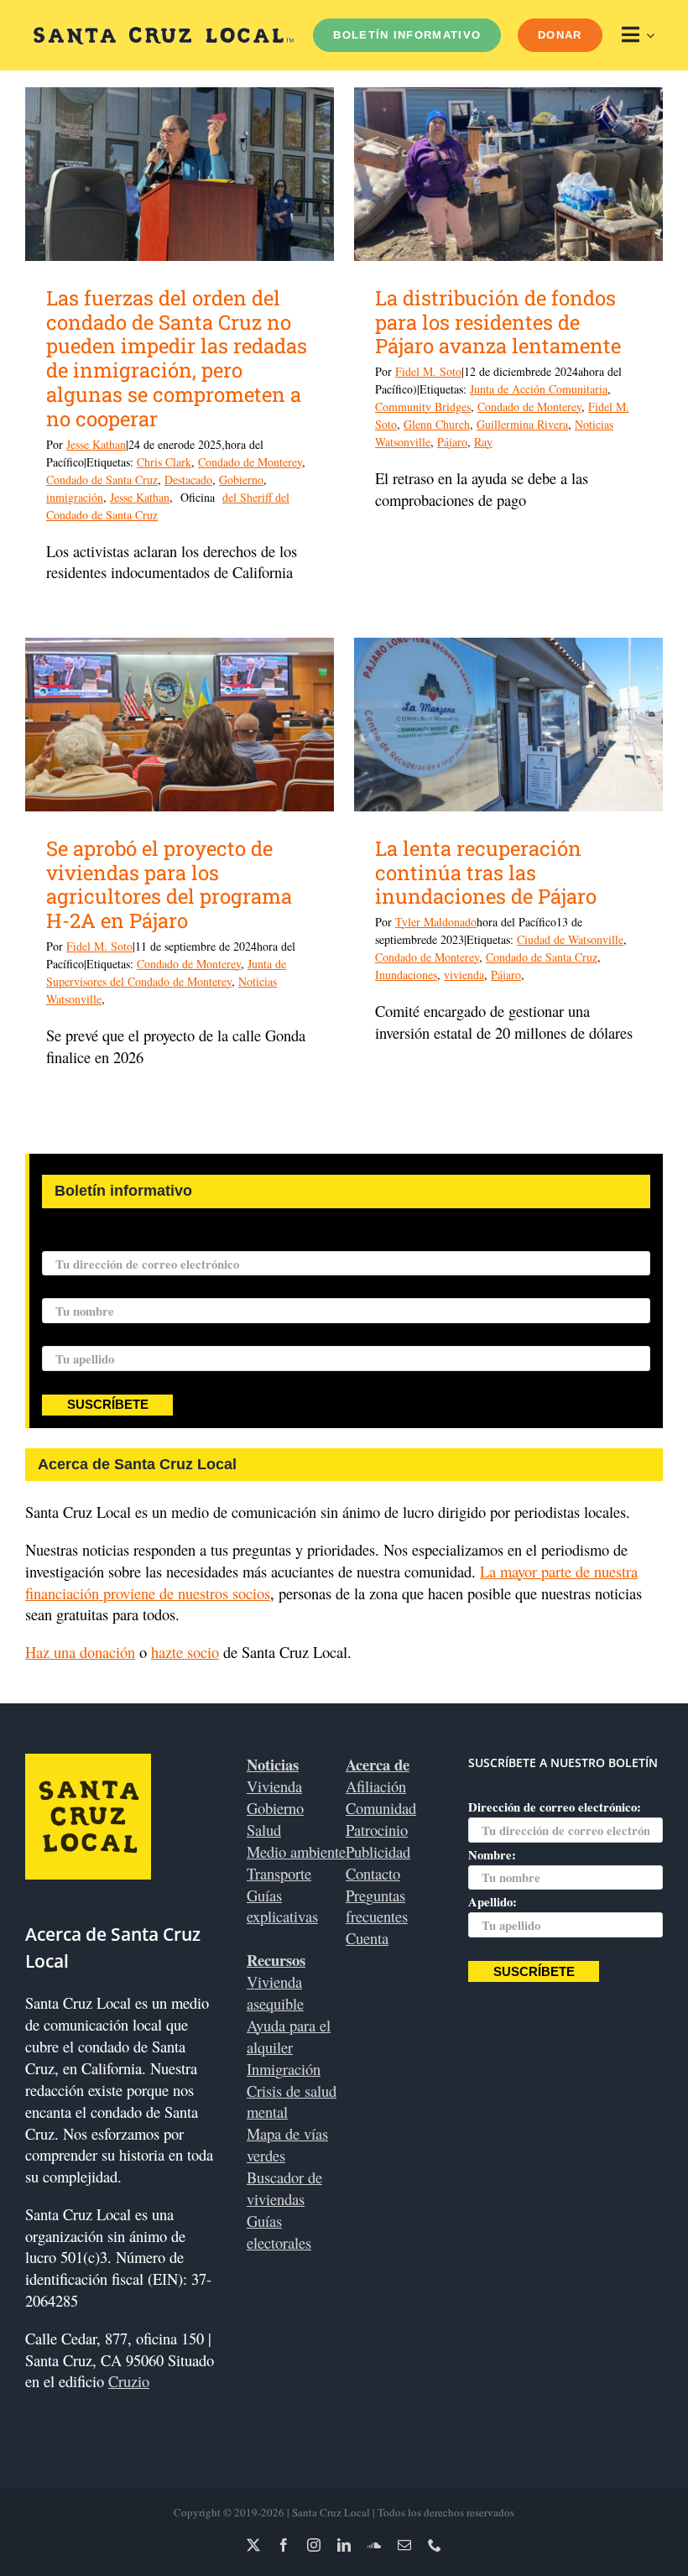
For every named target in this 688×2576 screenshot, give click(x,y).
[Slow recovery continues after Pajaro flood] (508, 725)
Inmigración (284, 2069)
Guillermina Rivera (522, 424)
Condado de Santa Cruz (102, 480)
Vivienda (274, 1786)
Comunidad (381, 1808)
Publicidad (378, 1851)
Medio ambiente (296, 1851)
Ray (483, 442)
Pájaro (452, 442)
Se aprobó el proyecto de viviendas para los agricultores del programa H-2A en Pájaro (169, 884)
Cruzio (129, 2381)
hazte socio (185, 1652)
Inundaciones (406, 975)
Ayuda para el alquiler (289, 2036)
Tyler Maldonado (436, 922)
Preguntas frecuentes (377, 1906)
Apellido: (66, 1335)
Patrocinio (377, 1830)
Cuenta (367, 1938)
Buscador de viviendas (284, 2188)
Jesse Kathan (96, 444)
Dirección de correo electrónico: (128, 1240)
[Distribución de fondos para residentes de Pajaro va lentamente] (508, 174)
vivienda (464, 975)
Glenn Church (437, 424)
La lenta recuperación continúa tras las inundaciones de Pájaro (486, 873)
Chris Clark (164, 462)
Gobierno (241, 480)
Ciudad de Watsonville (570, 939)
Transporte (279, 1873)
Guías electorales (279, 2232)
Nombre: (66, 1287)
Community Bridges (423, 407)
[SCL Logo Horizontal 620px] (164, 34)
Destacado (188, 480)
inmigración (75, 497)
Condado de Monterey (250, 462)
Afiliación (376, 1786)
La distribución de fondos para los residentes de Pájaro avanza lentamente (498, 322)
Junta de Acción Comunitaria (539, 389)
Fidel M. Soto (428, 371)
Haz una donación (80, 1652)
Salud (264, 1830)
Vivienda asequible (275, 1992)
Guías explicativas (282, 1906)
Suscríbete (108, 1405)
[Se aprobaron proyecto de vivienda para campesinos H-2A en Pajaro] (180, 725)
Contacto (373, 1873)
